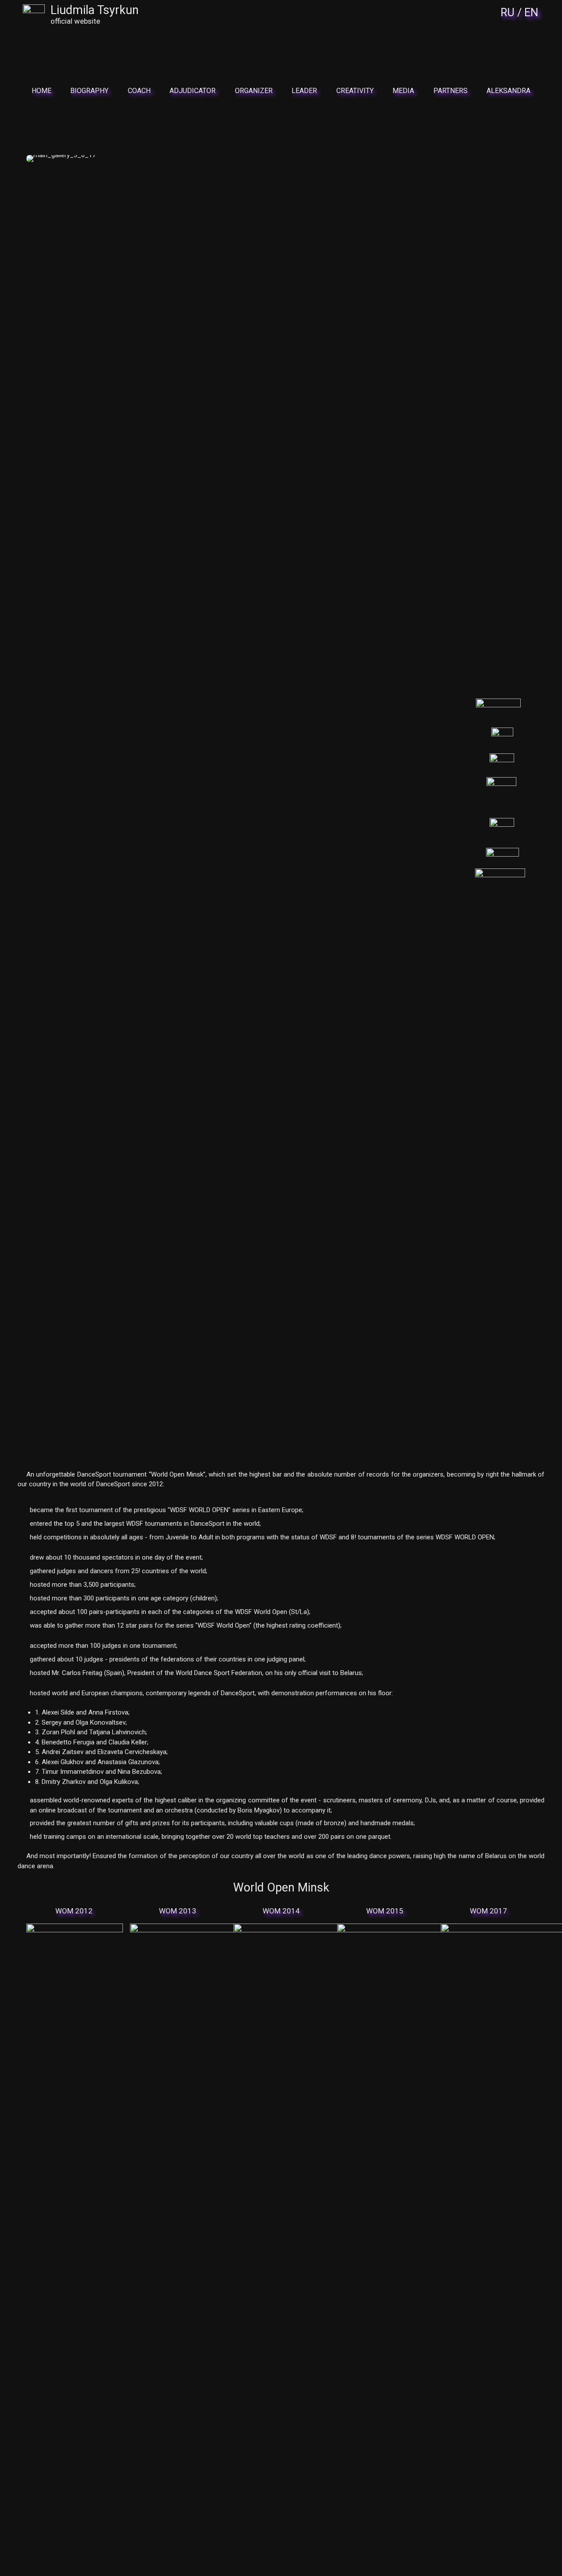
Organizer (254, 91)
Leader (304, 91)
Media (403, 91)
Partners (450, 91)
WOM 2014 (281, 1911)
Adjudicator (193, 91)
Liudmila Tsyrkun (95, 10)
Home (41, 91)
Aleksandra (508, 91)
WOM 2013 (178, 1911)
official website (75, 21)
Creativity (355, 91)
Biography (89, 91)
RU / (511, 13)
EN (531, 13)
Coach (139, 91)
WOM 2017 (488, 1911)
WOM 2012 (74, 1911)
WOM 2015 (385, 1911)
